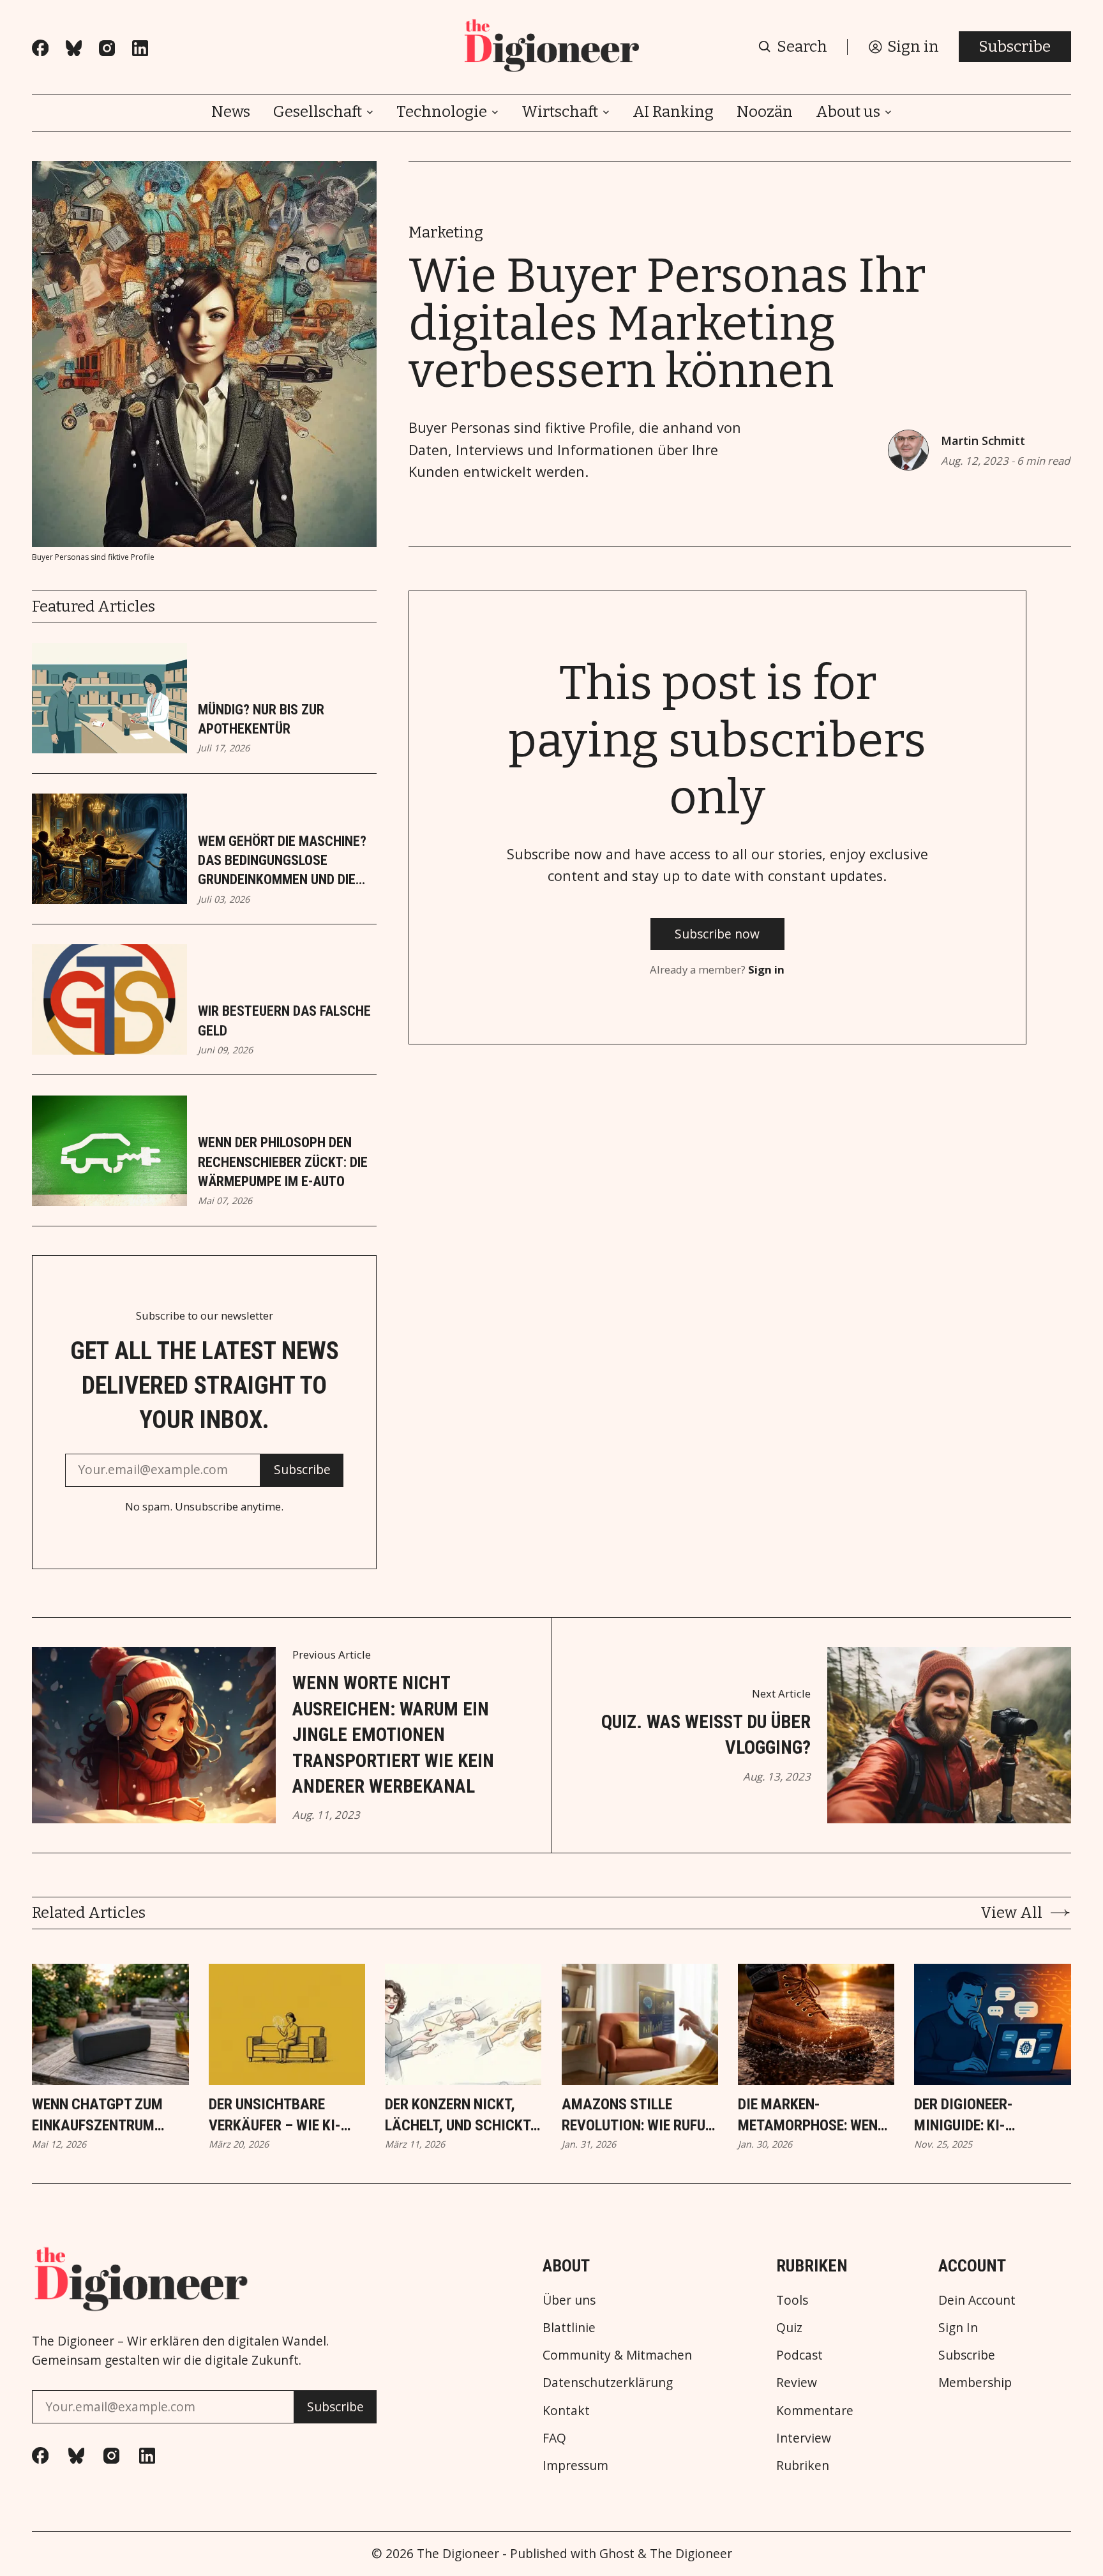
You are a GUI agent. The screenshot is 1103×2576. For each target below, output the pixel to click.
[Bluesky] (74, 48)
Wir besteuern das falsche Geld (284, 1021)
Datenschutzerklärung (608, 2382)
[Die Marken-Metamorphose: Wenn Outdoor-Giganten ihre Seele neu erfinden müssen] (816, 2024)
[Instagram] (107, 48)
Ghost (617, 2553)
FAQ (554, 2438)
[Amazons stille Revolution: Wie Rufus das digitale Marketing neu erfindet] (640, 2024)
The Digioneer (458, 2553)
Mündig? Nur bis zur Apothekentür (261, 719)
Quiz (789, 2327)
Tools (792, 2300)
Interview (804, 2438)
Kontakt (566, 2410)
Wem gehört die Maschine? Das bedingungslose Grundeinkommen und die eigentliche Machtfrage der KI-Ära (282, 862)
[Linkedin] (140, 48)
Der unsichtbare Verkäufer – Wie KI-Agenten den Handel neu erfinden (278, 2116)
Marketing (446, 232)
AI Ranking (673, 112)
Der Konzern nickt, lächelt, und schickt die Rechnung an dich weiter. (458, 2116)
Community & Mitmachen (617, 2355)
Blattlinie (569, 2327)
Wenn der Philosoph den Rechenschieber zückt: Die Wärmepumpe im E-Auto (283, 1162)
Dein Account (977, 2300)
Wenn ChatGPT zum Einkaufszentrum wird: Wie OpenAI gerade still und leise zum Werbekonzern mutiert (109, 2116)
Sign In (958, 2327)
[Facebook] (40, 48)
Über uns (569, 2300)
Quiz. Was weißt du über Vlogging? (706, 1735)
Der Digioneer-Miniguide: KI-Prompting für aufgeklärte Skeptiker (965, 2116)
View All (1011, 1913)
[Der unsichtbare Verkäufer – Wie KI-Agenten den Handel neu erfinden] (287, 2024)
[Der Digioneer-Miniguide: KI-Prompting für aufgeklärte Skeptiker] (992, 2024)
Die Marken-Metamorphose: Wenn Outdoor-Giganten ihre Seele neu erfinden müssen (812, 2116)
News (231, 112)
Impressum (575, 2465)
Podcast (799, 2355)
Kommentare (815, 2410)
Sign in (766, 969)
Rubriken (803, 2465)
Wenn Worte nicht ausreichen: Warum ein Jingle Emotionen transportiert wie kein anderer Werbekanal (393, 1735)
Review (797, 2382)
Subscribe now (717, 934)
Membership (975, 2382)
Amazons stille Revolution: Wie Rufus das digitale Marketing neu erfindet (638, 2116)
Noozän (765, 112)
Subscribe (1015, 47)
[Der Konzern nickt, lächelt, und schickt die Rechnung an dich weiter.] (463, 2024)
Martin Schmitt (983, 441)
